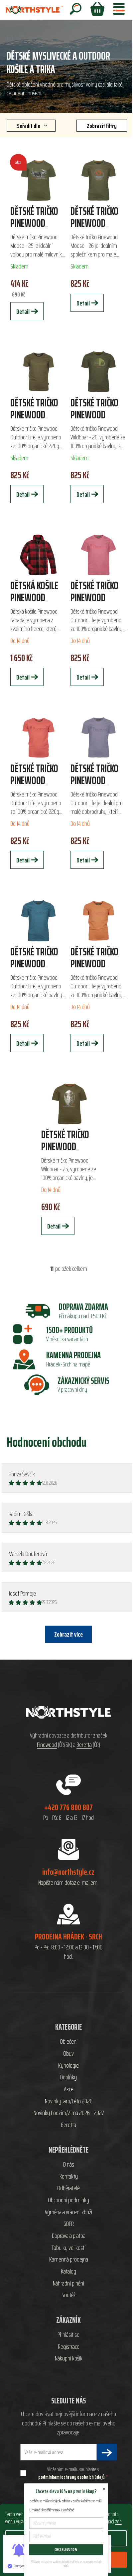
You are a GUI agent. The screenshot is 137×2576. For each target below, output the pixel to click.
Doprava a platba (69, 2236)
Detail (23, 311)
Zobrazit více (68, 1634)
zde (118, 2521)
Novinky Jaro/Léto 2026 (69, 2101)
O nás (68, 2165)
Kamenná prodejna (69, 2260)
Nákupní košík (69, 2358)
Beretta (84, 1745)
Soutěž (68, 2295)
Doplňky (68, 2077)
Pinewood (47, 1745)
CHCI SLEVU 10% (66, 2550)
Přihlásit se (68, 2335)
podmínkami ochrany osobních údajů (71, 2477)
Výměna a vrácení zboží (68, 2212)
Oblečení (69, 2042)
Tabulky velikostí (68, 2248)
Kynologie (68, 2066)
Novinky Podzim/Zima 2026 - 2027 (69, 2113)
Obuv (68, 2054)
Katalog (68, 2272)
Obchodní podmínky (68, 2200)
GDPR (69, 2224)
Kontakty (69, 2177)
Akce (69, 2089)
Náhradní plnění (68, 2284)
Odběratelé (68, 2188)
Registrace (69, 2347)
